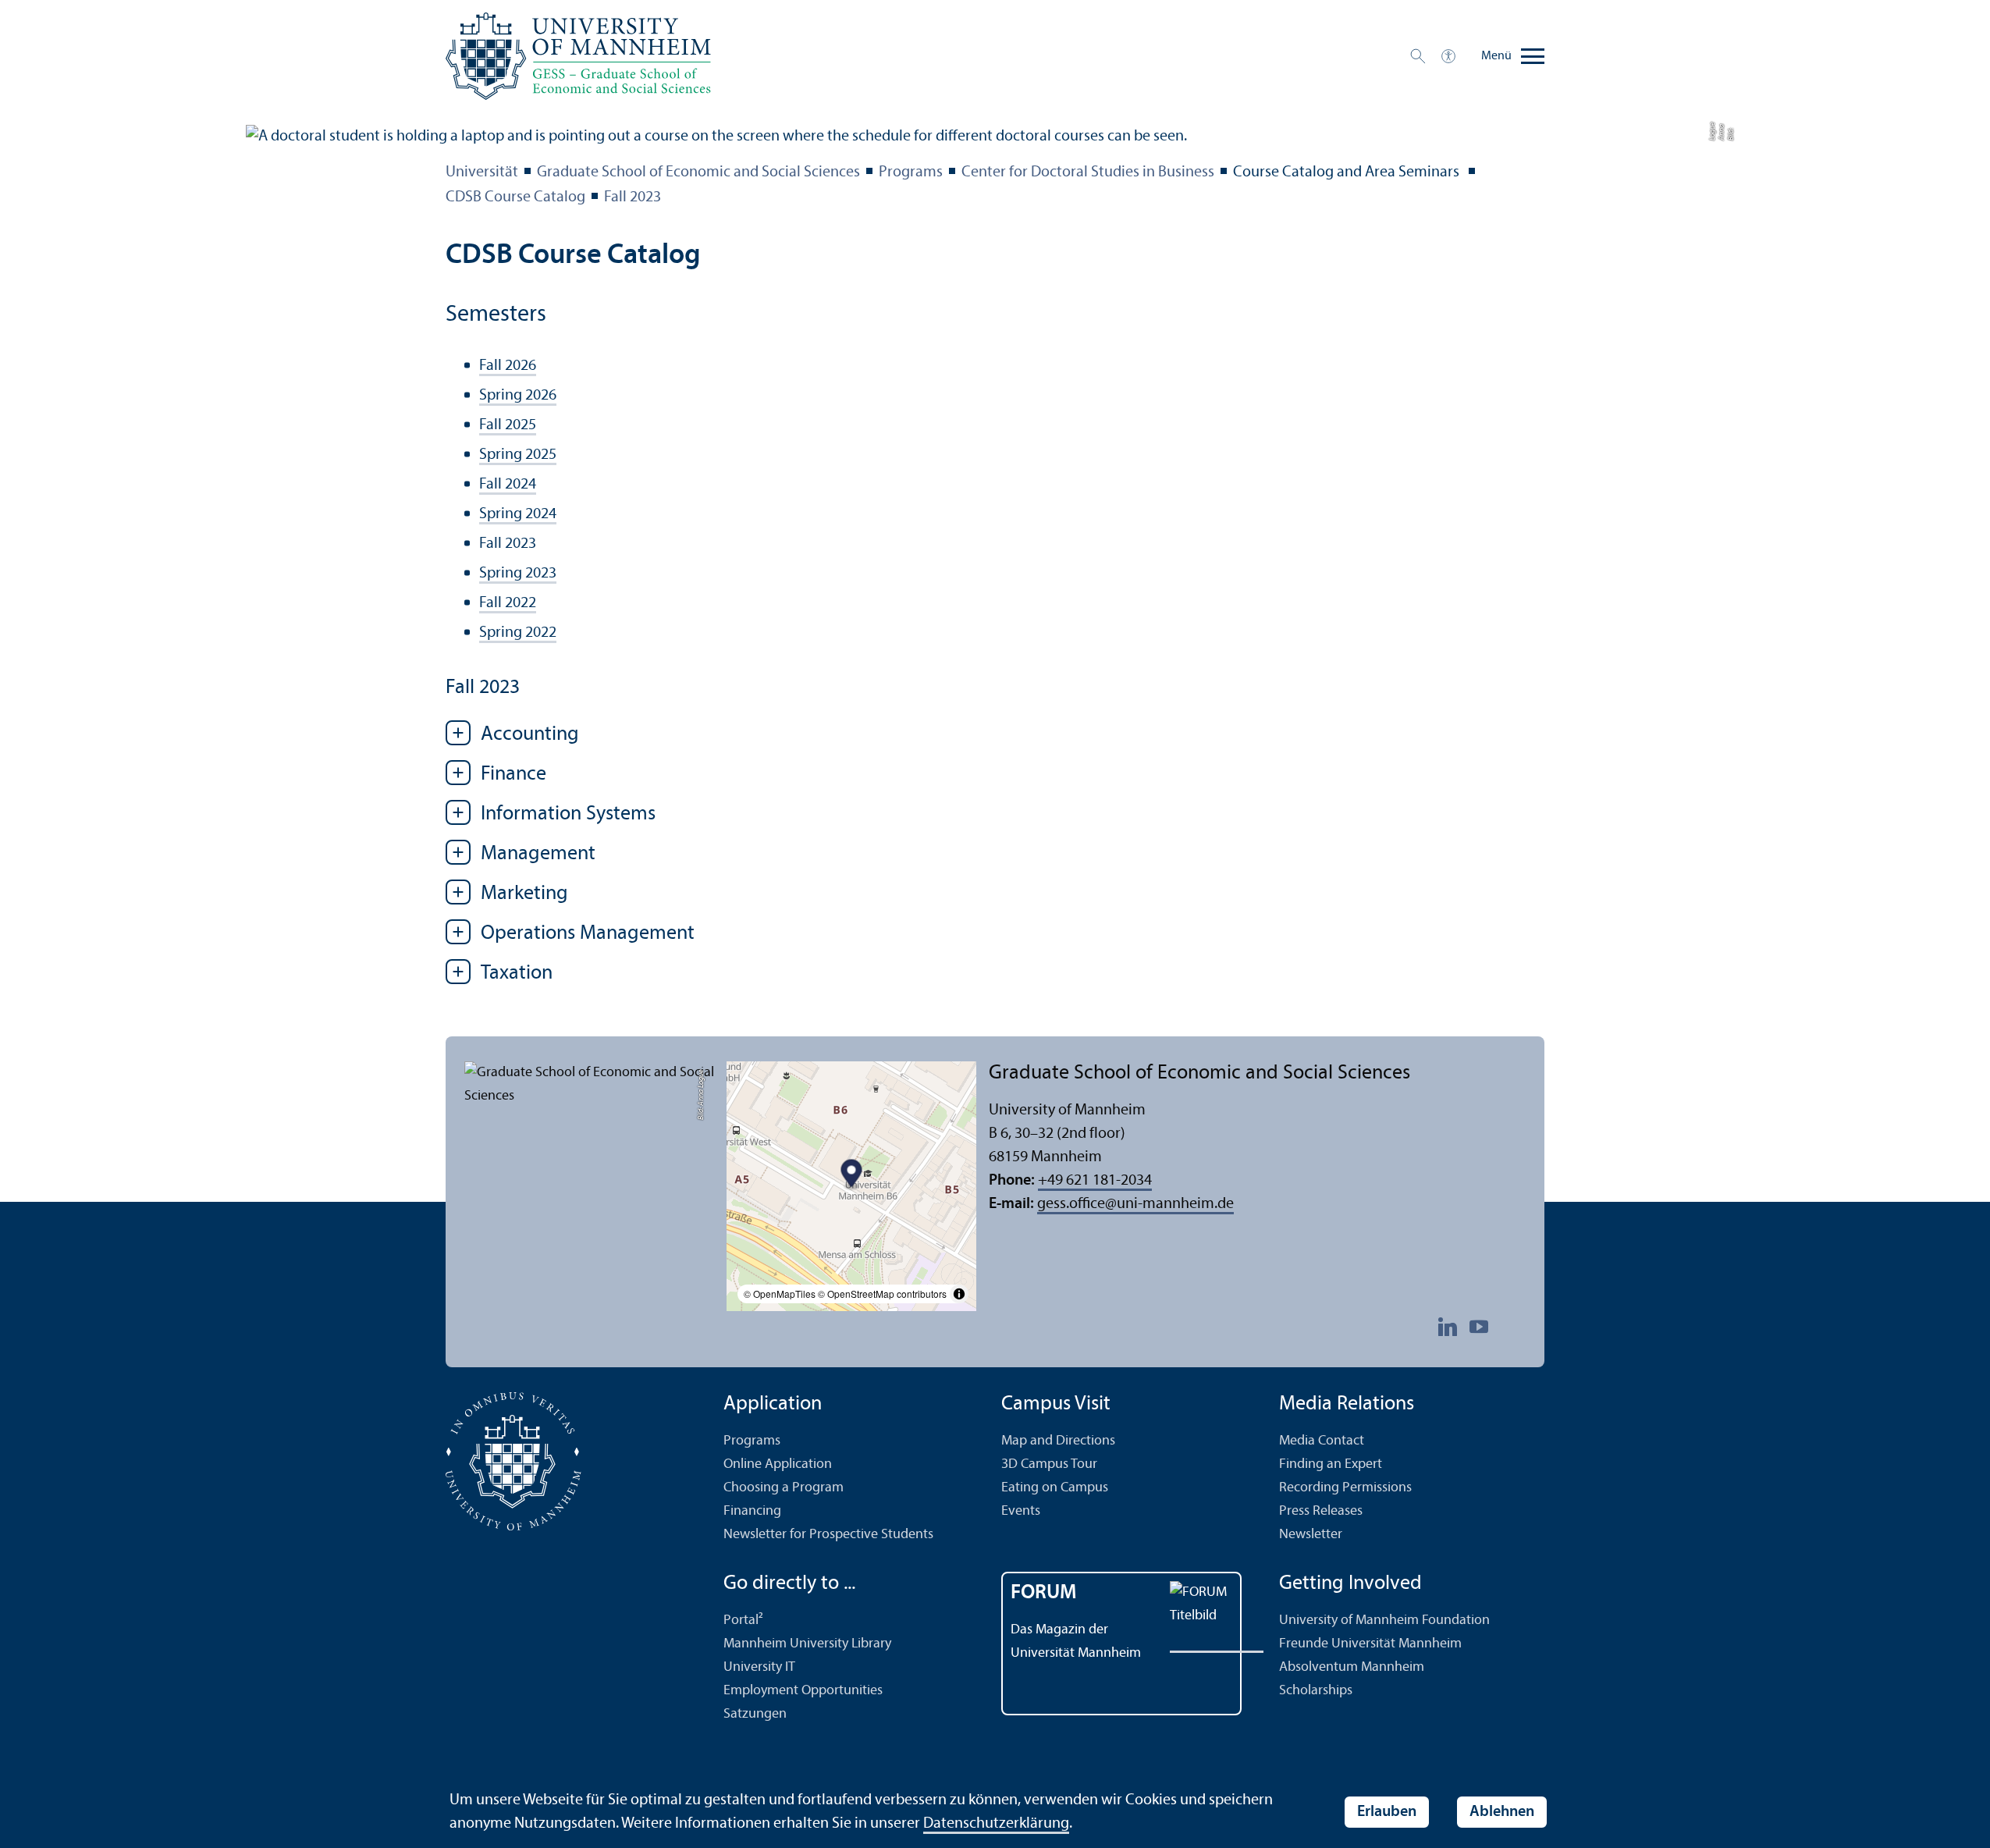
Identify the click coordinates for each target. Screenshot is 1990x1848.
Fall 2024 (508, 485)
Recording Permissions (1345, 1488)
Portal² (743, 1621)
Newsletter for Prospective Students (828, 1535)
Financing (752, 1511)
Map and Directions (1058, 1441)
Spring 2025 (518, 455)
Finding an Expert (1331, 1464)
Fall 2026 (508, 366)
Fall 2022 (508, 603)
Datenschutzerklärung (996, 1824)
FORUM (1044, 1593)
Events (1021, 1511)
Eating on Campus (1055, 1488)
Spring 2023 (518, 574)
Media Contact (1322, 1441)
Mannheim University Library (807, 1644)
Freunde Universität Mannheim (1370, 1644)
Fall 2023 (633, 197)
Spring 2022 (518, 633)
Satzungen (755, 1714)
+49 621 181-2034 (1095, 1181)
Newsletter (1311, 1535)
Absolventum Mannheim (1352, 1667)
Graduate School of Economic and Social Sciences (698, 172)
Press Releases (1321, 1511)
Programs (911, 172)
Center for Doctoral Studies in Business (1088, 172)
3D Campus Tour (1049, 1464)
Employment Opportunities (803, 1691)
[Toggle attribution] (959, 1294)
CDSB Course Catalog (515, 197)
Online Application (778, 1464)
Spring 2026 (518, 396)
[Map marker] (852, 1175)
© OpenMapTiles (780, 1294)
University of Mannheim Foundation (1384, 1621)
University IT (759, 1667)
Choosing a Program (784, 1488)
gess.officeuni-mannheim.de (1135, 1204)
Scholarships (1316, 1691)
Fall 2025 (508, 425)
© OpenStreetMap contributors (882, 1294)
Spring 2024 (518, 514)
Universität (482, 172)
